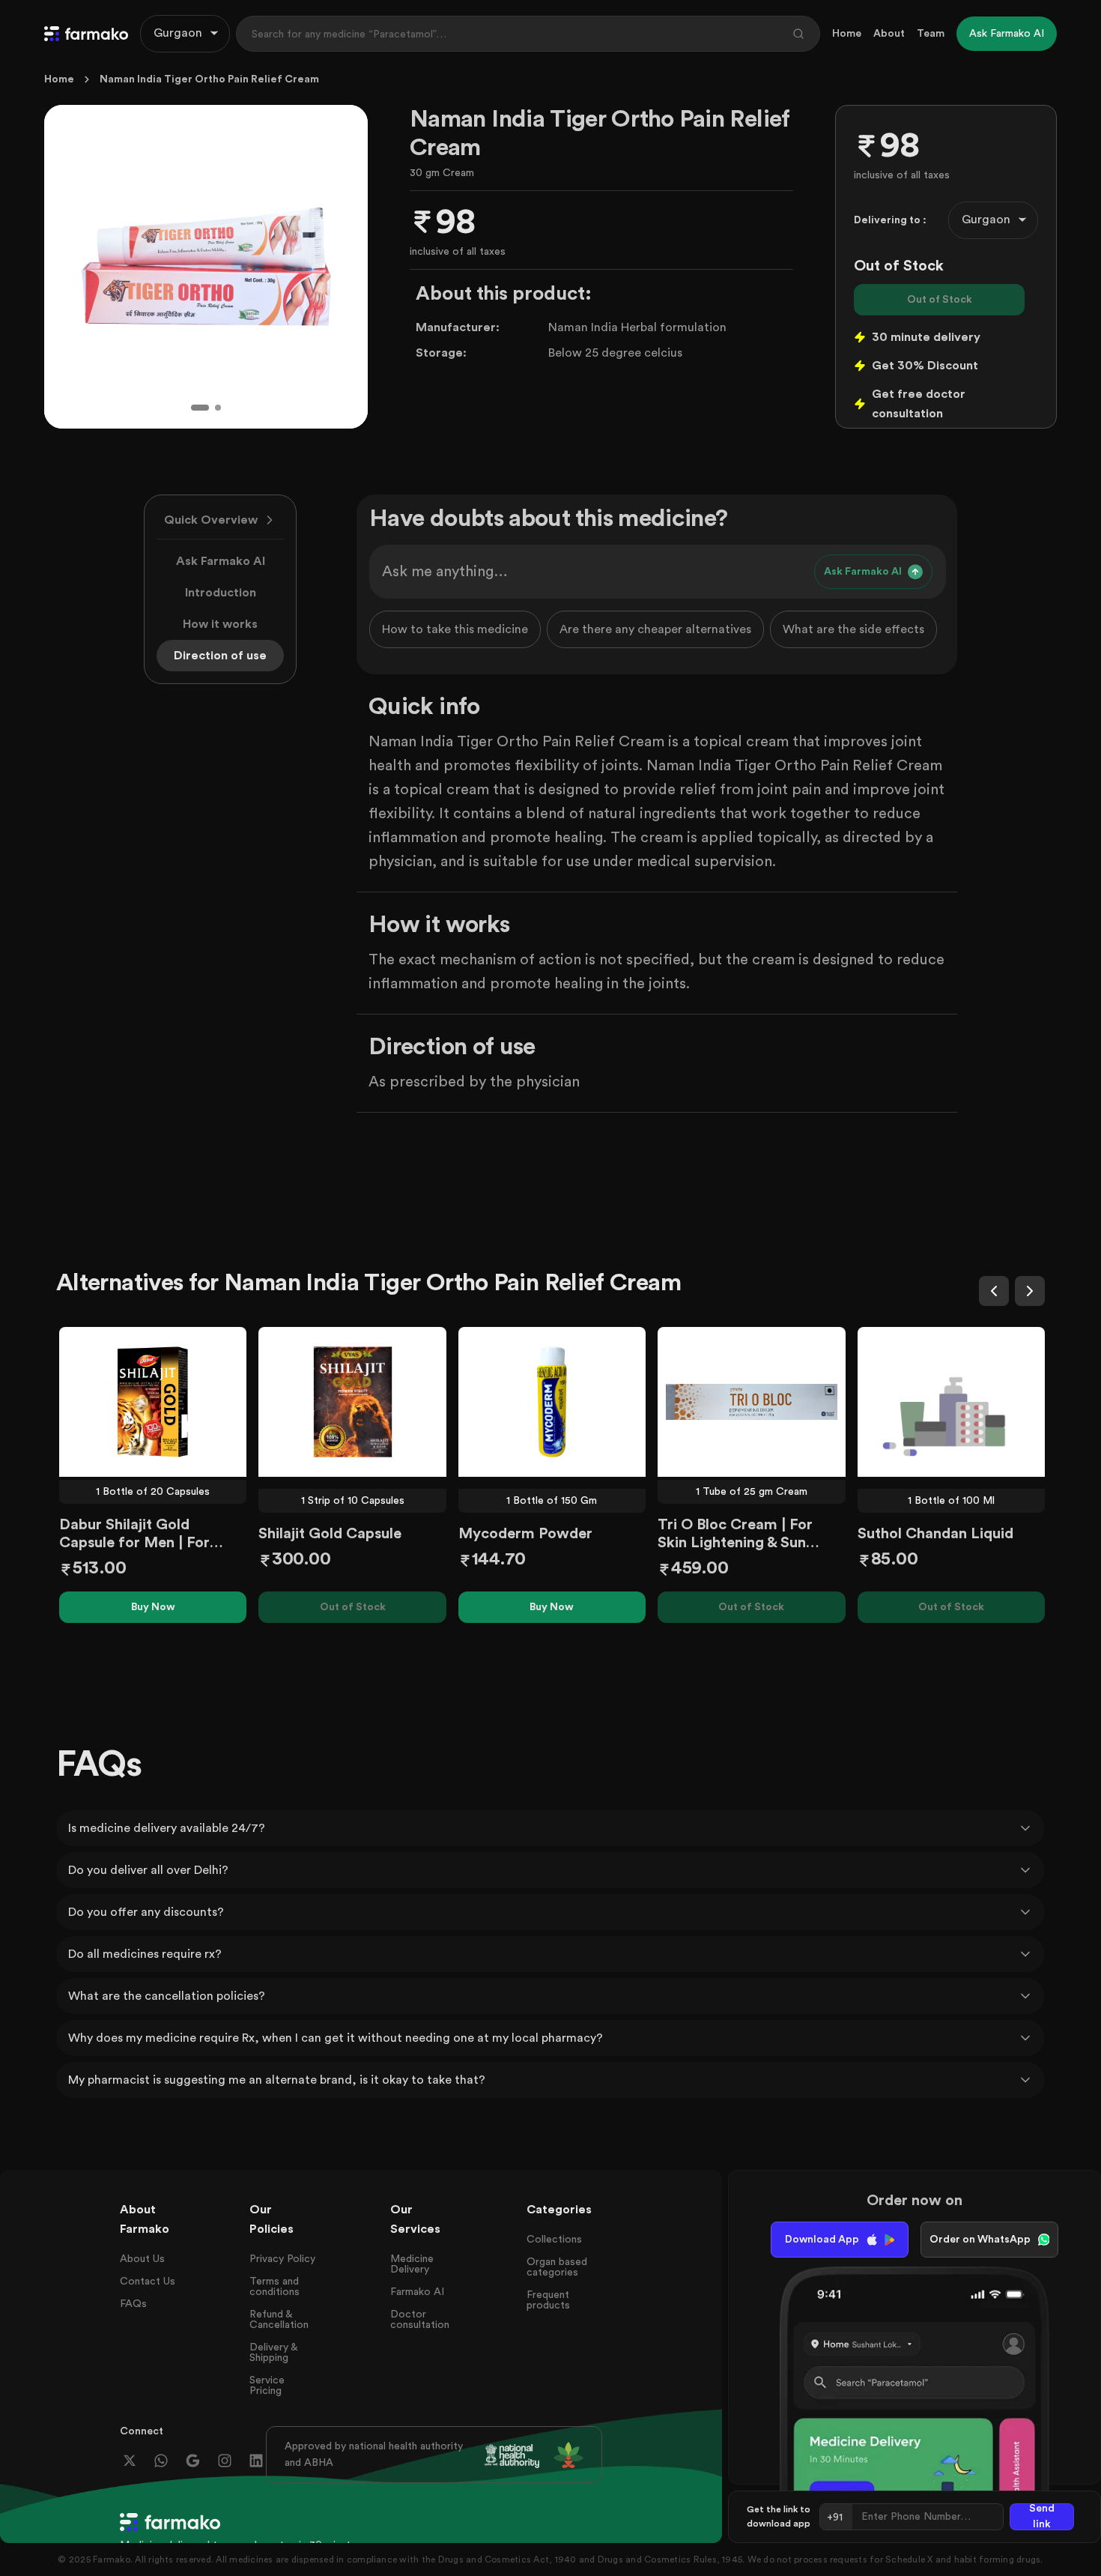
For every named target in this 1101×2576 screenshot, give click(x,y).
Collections (554, 2240)
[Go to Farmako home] (86, 34)
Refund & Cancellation (279, 2320)
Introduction (221, 593)
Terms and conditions (275, 2287)
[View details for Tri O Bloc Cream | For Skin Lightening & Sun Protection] (751, 1402)
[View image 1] (200, 408)
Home (847, 34)
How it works (220, 624)
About (889, 34)
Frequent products (548, 2300)
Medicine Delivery (412, 2264)
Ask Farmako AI (221, 561)
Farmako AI (417, 2292)
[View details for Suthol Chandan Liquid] (951, 1402)
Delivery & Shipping (273, 2353)
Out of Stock (940, 300)
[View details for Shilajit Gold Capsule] (352, 1402)
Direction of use (220, 656)
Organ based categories (557, 2267)
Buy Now (153, 1607)
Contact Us (148, 2282)
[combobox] (185, 34)
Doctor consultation (420, 2320)
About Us (142, 2259)
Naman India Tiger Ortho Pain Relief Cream (209, 79)
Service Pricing (267, 2386)
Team (931, 34)
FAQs (133, 2304)
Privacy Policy (282, 2259)
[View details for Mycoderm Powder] (552, 1402)
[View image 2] (218, 408)
